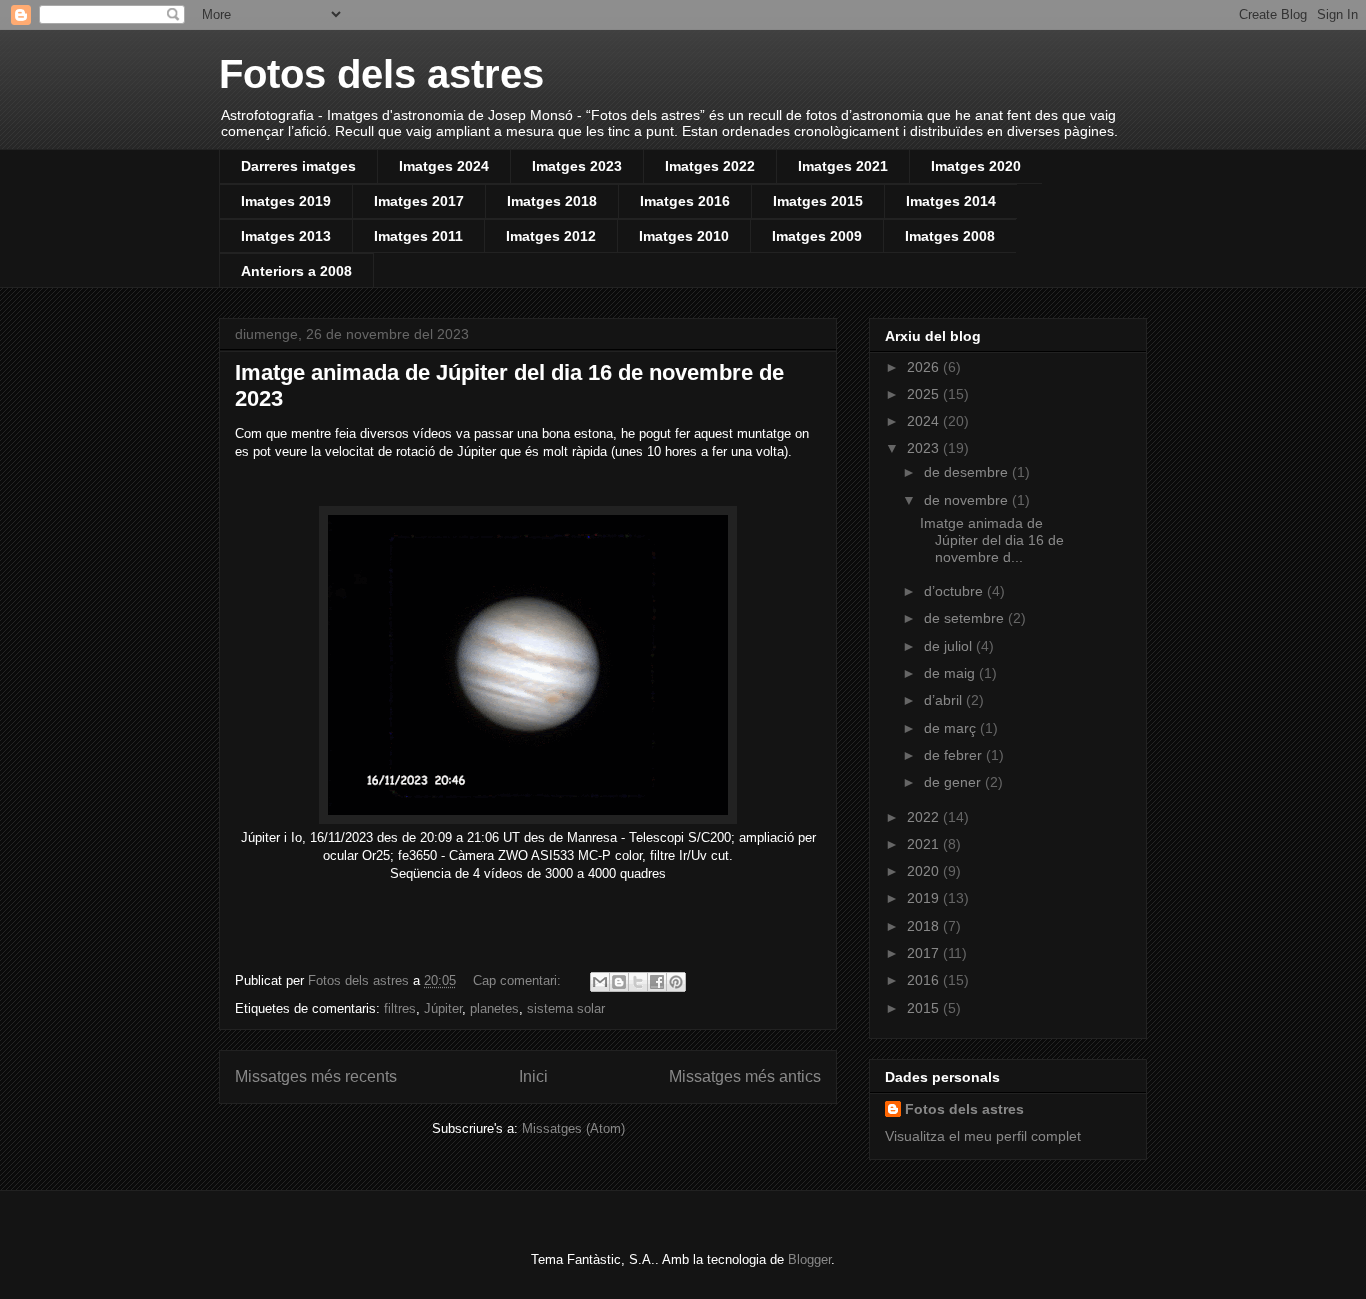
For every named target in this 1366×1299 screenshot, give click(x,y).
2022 (925, 817)
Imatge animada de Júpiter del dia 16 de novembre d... (992, 540)
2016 (925, 980)
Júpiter (443, 1008)
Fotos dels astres (381, 74)
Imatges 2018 (552, 201)
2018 (925, 926)
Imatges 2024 (444, 166)
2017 (925, 953)
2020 (925, 871)
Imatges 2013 (286, 236)
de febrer (955, 755)
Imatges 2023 (577, 166)
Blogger (809, 1259)
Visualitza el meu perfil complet (983, 1136)
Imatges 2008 (950, 236)
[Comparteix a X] (638, 982)
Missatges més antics (745, 1076)
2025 (925, 394)
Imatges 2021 (843, 166)
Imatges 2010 (684, 236)
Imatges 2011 (418, 236)
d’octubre (955, 591)
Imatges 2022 (710, 166)
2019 (925, 898)
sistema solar (566, 1008)
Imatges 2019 (286, 201)
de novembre (968, 500)
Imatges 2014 (951, 201)
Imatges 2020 (976, 166)
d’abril (945, 700)
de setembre (966, 618)
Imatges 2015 (818, 201)
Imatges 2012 (551, 236)
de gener (954, 782)
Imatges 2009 (817, 236)
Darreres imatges (298, 166)
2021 (925, 844)
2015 (925, 1008)
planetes (494, 1008)
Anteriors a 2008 (296, 271)
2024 (925, 421)
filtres (400, 1008)
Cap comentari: (519, 980)
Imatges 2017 (419, 201)
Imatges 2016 (685, 201)
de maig (951, 673)
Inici (533, 1076)
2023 (925, 448)
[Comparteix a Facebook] (657, 982)
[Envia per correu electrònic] (600, 982)
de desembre (968, 472)
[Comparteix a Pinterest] (676, 982)
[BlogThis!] (619, 982)
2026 (925, 367)
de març (952, 728)
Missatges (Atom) (573, 1128)
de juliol (950, 646)
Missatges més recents (316, 1076)
